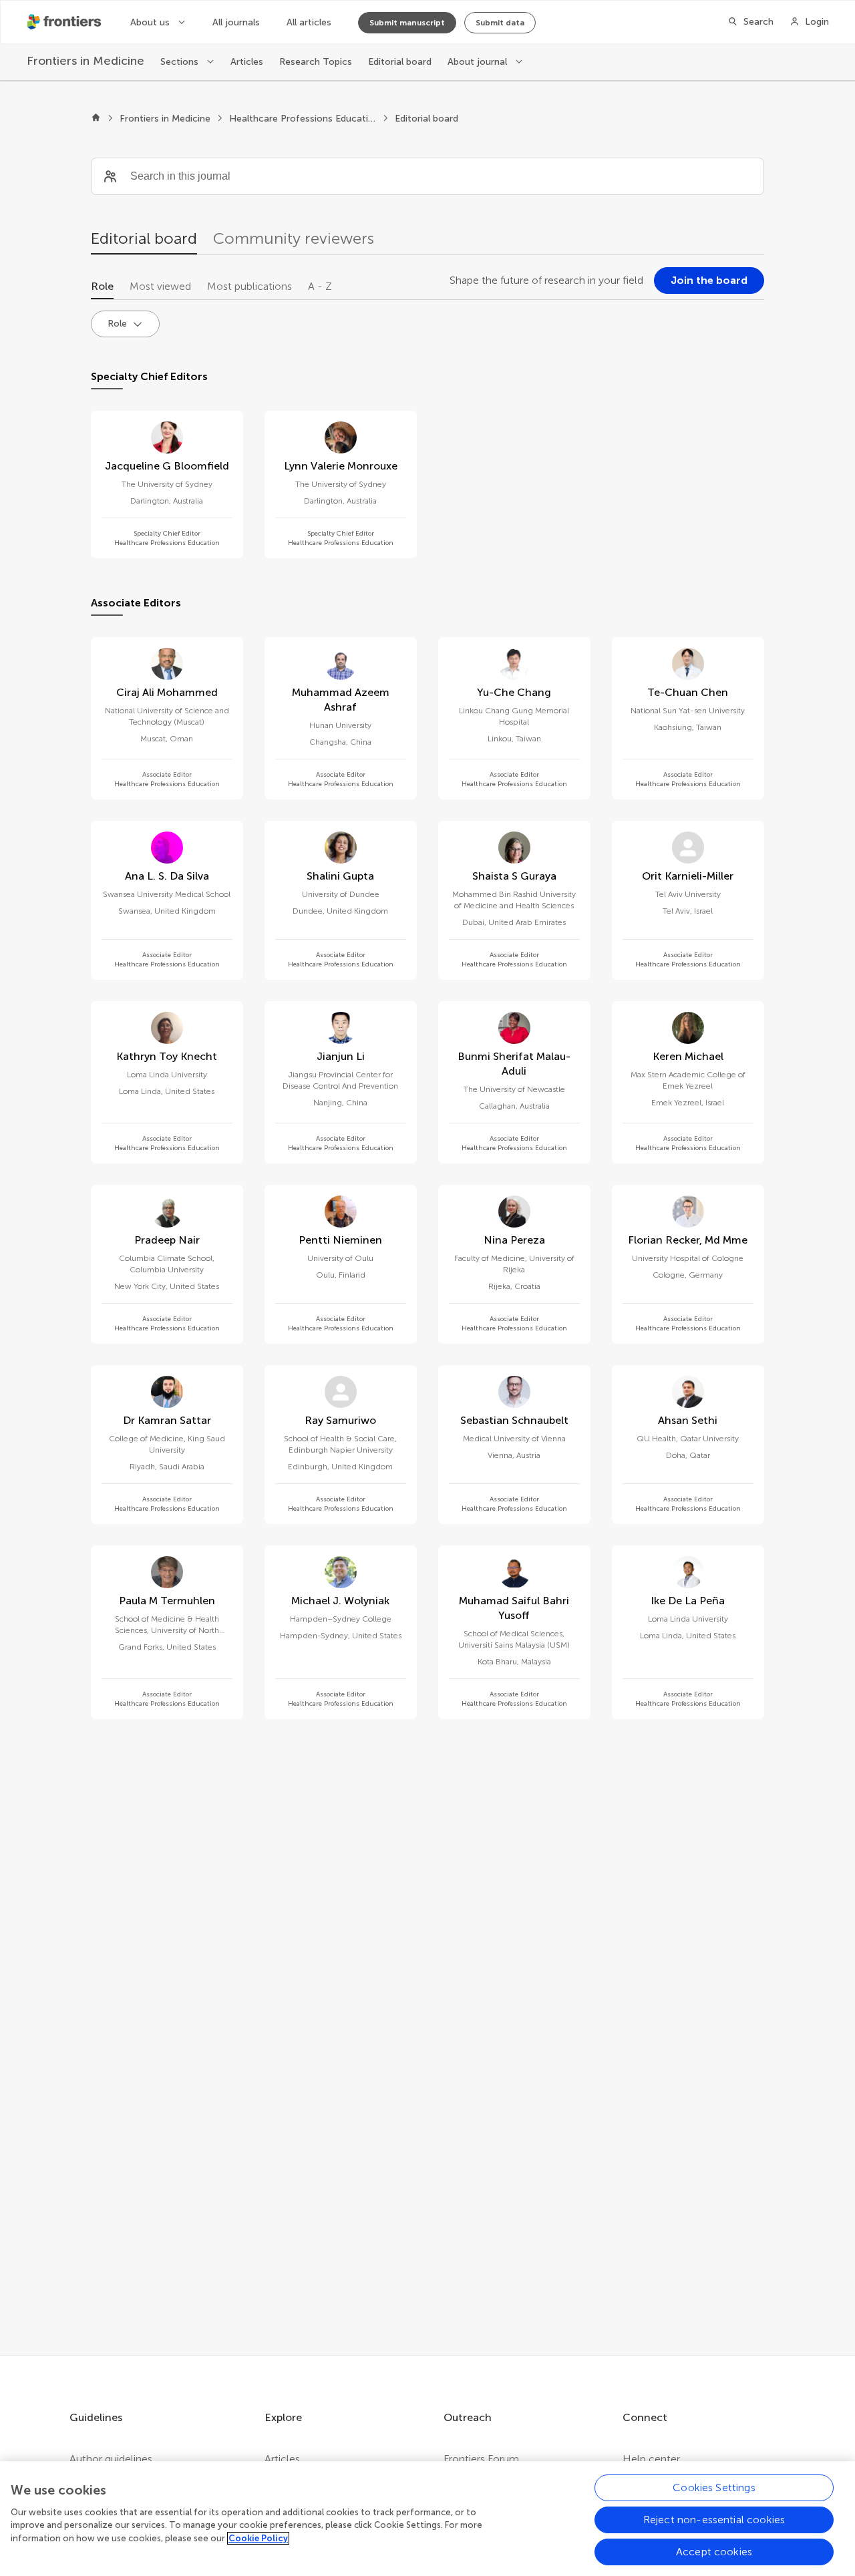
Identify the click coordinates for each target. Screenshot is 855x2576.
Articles (247, 62)
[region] (427, 2519)
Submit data (500, 23)
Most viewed (160, 286)
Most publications (249, 286)
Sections (181, 62)
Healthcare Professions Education (303, 119)
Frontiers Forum (481, 2459)
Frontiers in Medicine (165, 119)
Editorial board (400, 62)
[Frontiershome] (65, 22)
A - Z (320, 286)
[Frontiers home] (96, 119)
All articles (309, 22)
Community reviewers (294, 238)
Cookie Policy (258, 2538)
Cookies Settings (714, 2488)
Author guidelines (111, 2459)
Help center (651, 2459)
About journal (479, 62)
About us (151, 22)
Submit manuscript (407, 23)
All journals (236, 22)
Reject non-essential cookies (714, 2520)
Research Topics (316, 62)
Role (102, 286)
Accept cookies (714, 2552)
